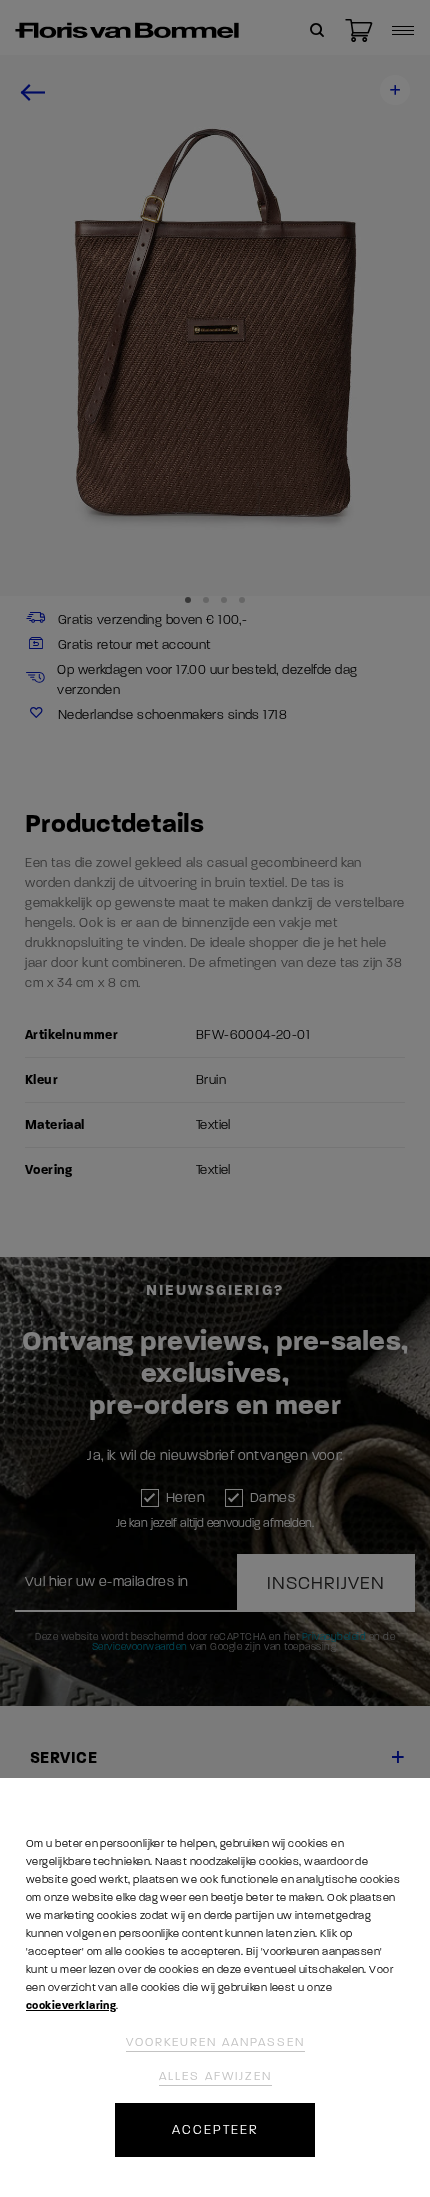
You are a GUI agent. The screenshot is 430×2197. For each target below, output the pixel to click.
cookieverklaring (71, 2005)
